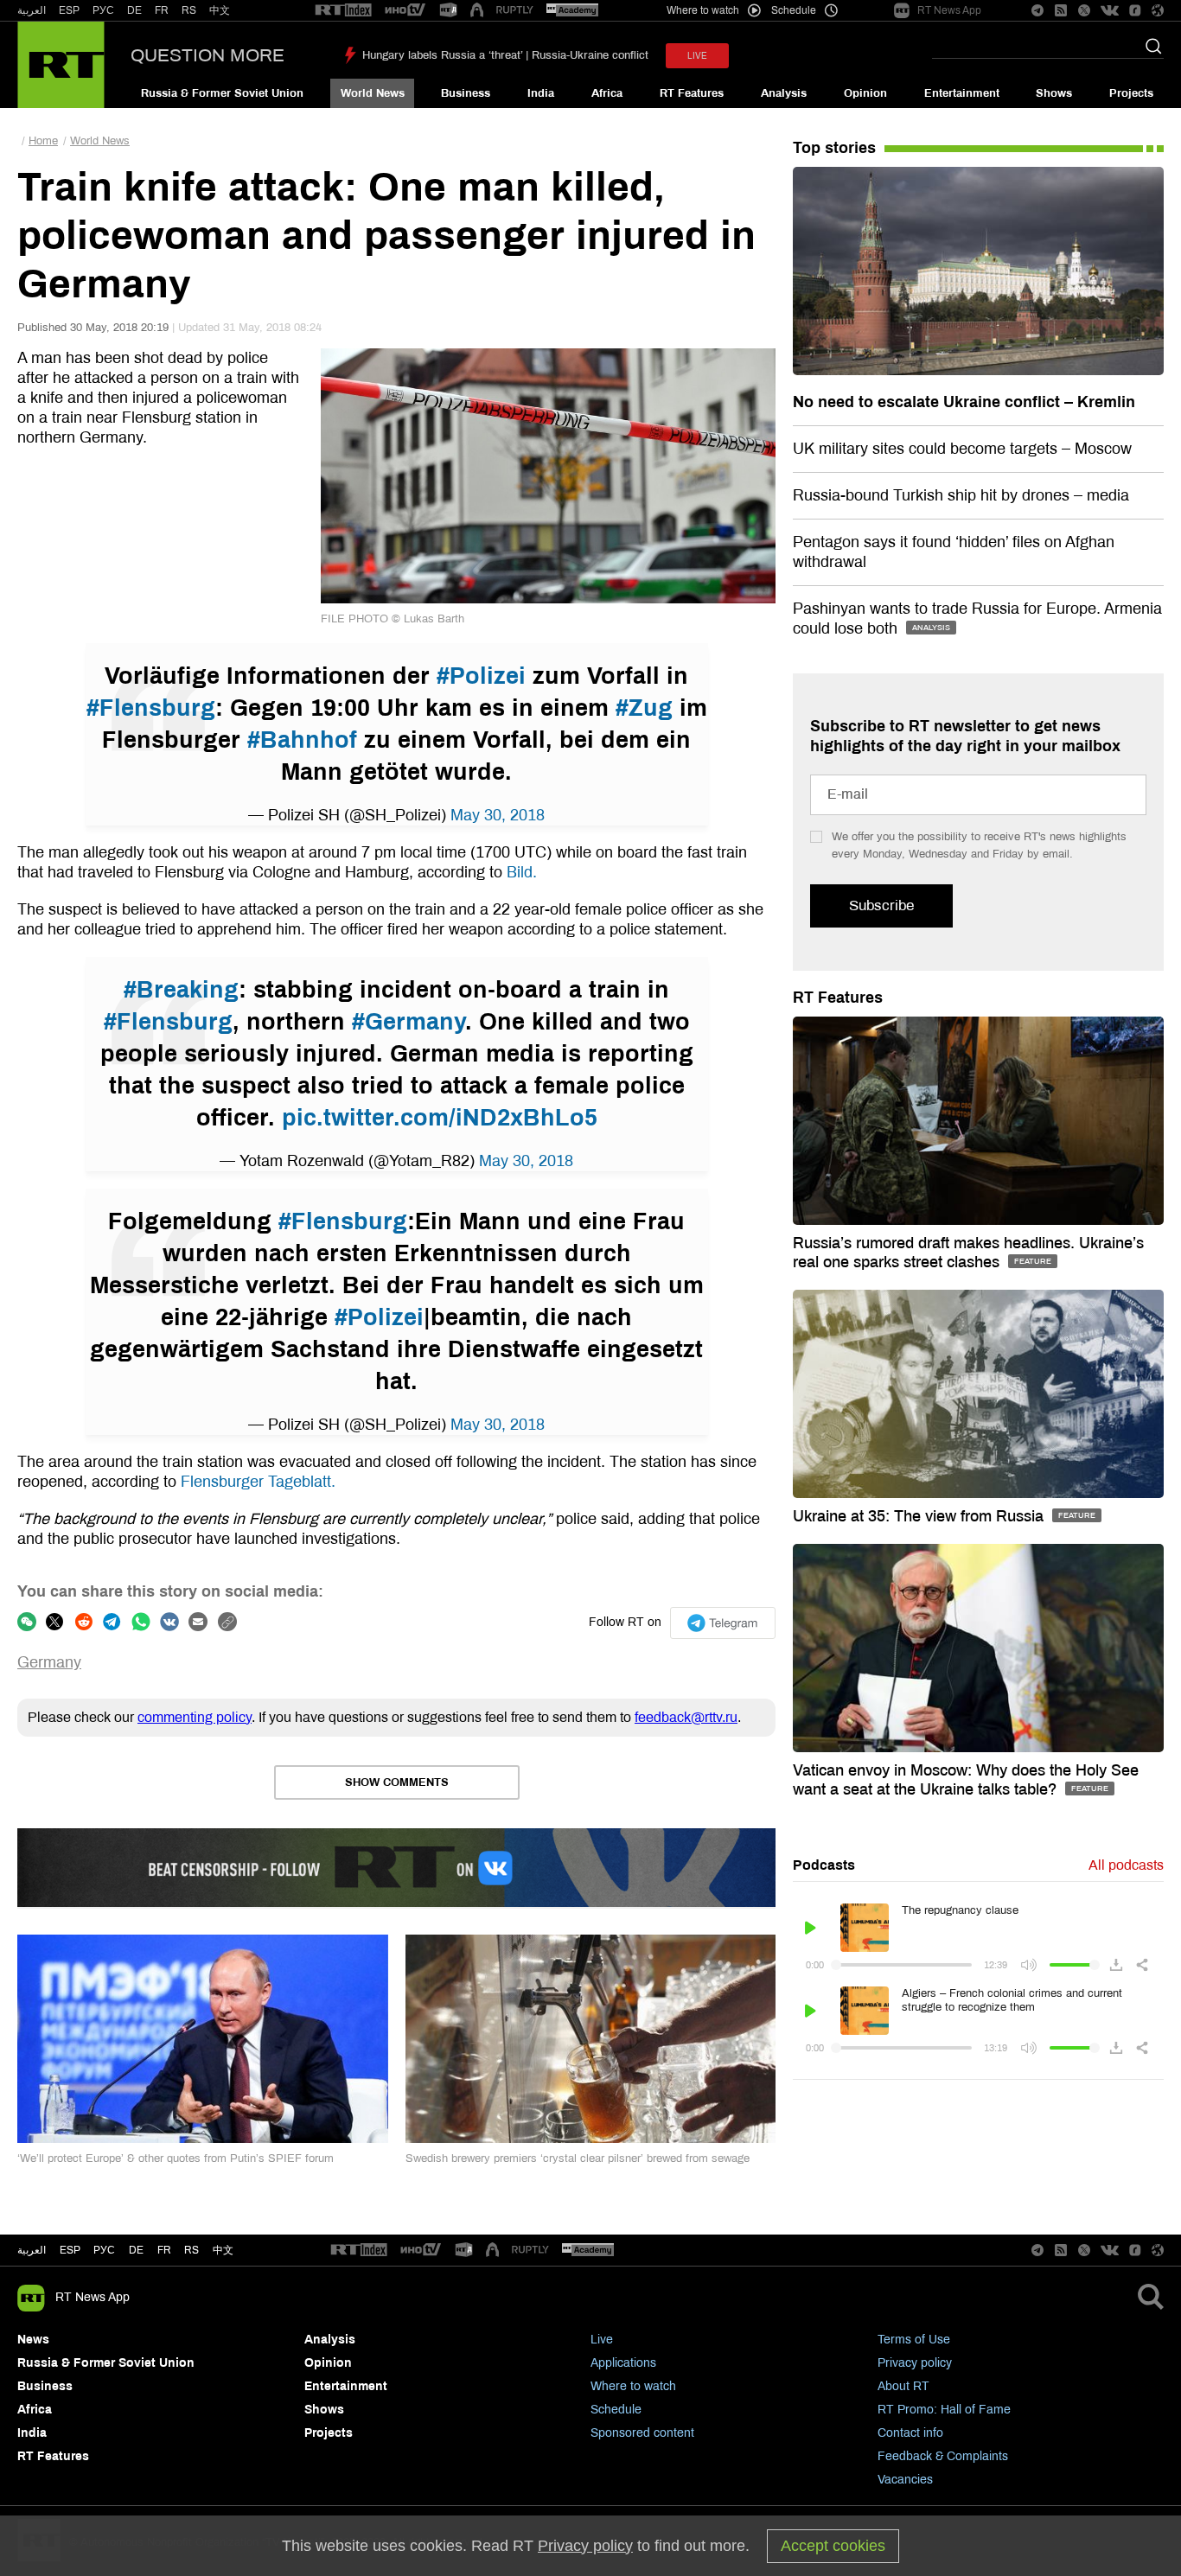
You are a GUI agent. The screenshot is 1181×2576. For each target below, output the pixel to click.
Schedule (616, 2410)
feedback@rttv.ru (686, 1717)
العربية (32, 10)
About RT (903, 2386)
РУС (103, 10)
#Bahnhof (302, 740)
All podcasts (1126, 1865)
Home (43, 141)
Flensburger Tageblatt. (258, 1482)
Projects (1131, 93)
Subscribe (881, 905)
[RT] (343, 11)
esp (70, 2250)
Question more (207, 55)
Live (602, 2340)
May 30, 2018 (498, 815)
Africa (607, 93)
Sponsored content (642, 2433)
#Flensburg (151, 708)
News (33, 2340)
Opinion (865, 93)
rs (192, 2250)
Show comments (397, 1782)
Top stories (834, 148)
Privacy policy (915, 2363)
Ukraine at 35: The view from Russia (920, 1516)
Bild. (522, 872)
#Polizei (481, 676)
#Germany (409, 1022)
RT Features (692, 93)
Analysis (784, 93)
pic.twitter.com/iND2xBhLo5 (440, 1118)
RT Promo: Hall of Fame (944, 2410)
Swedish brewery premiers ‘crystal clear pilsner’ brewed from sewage (578, 2158)
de (136, 2250)
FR (162, 10)
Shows (1054, 93)
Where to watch (633, 2386)
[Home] (61, 65)
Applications (623, 2363)
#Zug (644, 708)
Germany (49, 1662)
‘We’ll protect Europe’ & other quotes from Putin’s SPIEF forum (176, 2158)
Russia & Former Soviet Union (222, 93)
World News (373, 93)
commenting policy (195, 1717)
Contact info (910, 2433)
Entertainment (962, 93)
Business (466, 93)
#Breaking (181, 990)
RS (189, 10)
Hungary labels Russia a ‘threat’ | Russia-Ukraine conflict (505, 55)
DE (134, 10)
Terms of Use (914, 2340)
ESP (69, 10)
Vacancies (905, 2480)
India (541, 93)
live (697, 56)
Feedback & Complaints (943, 2456)
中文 (220, 10)
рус (104, 2250)
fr (164, 2250)
